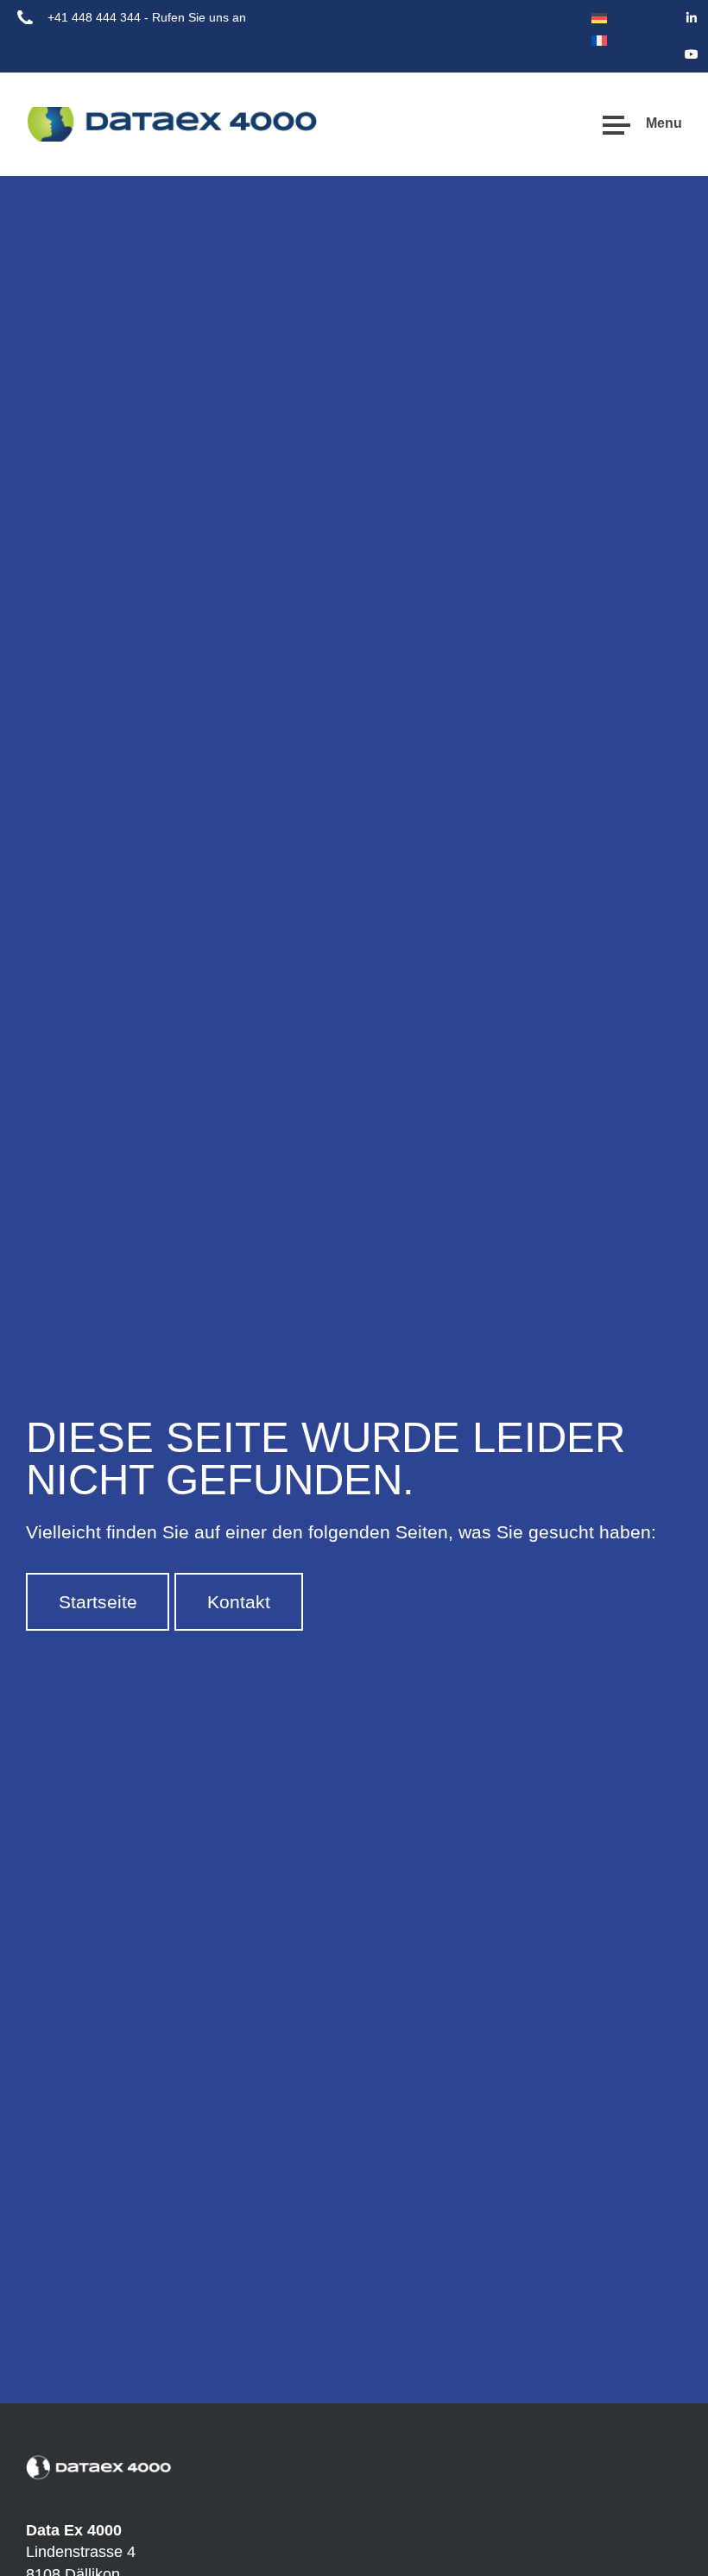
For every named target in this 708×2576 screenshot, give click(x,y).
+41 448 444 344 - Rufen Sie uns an (147, 17)
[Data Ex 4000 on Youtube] (692, 54)
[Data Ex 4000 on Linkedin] (692, 18)
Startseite (98, 1602)
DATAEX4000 (91, 124)
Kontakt (239, 1602)
